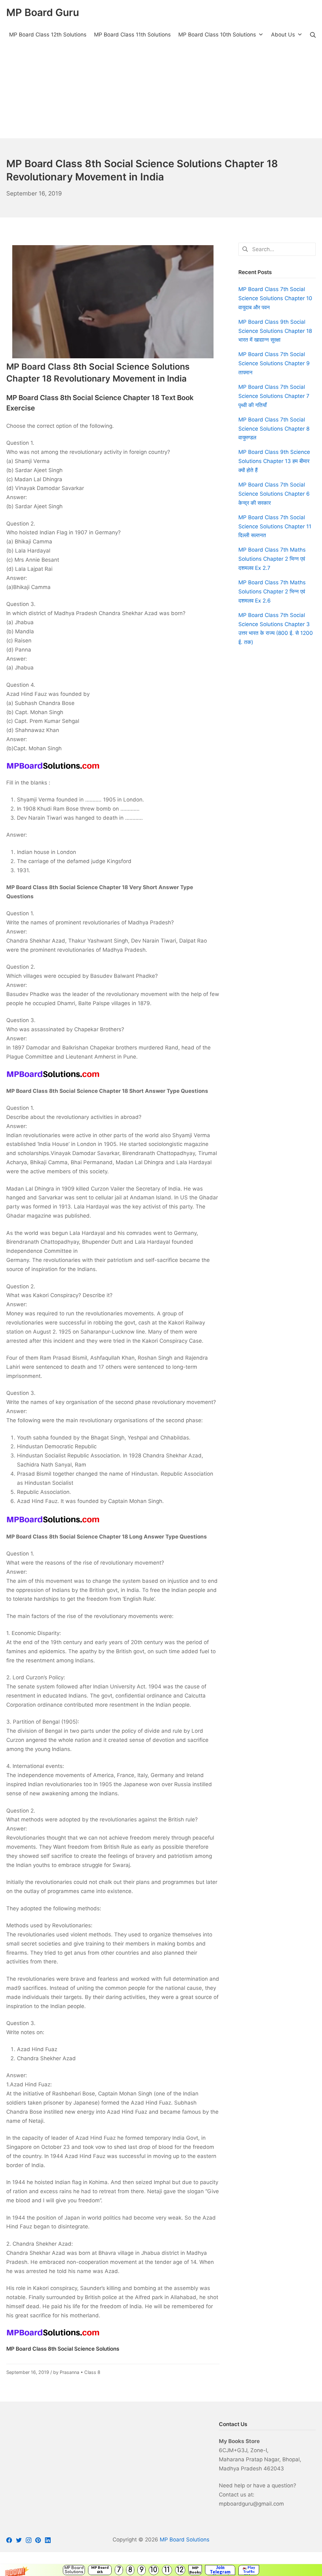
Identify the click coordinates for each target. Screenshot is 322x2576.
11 (167, 2570)
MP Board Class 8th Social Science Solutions (63, 2349)
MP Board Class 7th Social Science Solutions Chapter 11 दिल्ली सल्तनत (275, 526)
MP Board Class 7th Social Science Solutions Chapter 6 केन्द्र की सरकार (274, 494)
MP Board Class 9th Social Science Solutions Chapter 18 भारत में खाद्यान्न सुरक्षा (275, 331)
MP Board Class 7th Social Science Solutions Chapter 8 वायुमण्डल (274, 429)
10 (154, 2570)
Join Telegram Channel (220, 2570)
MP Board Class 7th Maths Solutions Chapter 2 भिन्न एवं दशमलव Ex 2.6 (272, 592)
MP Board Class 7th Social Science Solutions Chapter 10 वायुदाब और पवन (275, 298)
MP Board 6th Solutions (100, 2570)
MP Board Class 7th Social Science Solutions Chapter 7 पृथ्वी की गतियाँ (274, 396)
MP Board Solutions (74, 2570)
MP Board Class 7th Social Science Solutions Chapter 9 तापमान (274, 363)
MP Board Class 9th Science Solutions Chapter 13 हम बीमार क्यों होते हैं (274, 461)
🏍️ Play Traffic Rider (249, 2570)
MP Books (195, 2570)
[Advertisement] (161, 91)
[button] (161, 2570)
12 (180, 2570)
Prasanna (69, 2372)
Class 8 (92, 2372)
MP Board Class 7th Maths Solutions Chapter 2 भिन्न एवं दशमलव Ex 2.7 (272, 559)
